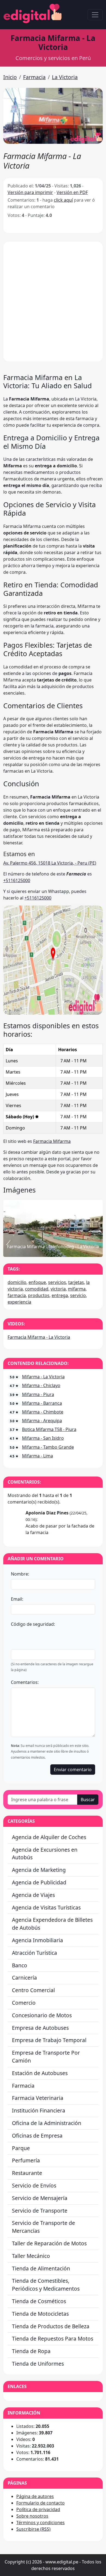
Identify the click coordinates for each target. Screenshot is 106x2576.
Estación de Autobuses (40, 2073)
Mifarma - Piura (38, 1394)
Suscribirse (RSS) (33, 2529)
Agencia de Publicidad (39, 1882)
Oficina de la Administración (47, 2123)
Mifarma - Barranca (42, 1403)
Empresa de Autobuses (40, 2028)
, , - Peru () (50, 863)
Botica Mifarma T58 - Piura (49, 1429)
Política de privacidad (38, 2509)
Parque (21, 2148)
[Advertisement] (53, 302)
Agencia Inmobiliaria (38, 1940)
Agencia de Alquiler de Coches (49, 1837)
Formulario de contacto (40, 2503)
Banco (20, 1965)
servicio (78, 1295)
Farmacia (34, 77)
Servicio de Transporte (40, 2211)
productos (39, 1295)
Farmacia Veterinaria (38, 2098)
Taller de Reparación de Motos (49, 2243)
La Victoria (65, 77)
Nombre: (20, 1574)
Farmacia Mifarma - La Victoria (39, 1337)
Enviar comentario (73, 1770)
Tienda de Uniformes (38, 2364)
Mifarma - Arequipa (42, 1421)
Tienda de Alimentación (41, 2268)
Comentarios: (25, 1682)
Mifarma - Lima (38, 1456)
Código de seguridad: (33, 1624)
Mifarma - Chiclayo (41, 1385)
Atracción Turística (35, 1953)
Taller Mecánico (31, 2256)
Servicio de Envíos (34, 2185)
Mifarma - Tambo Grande (48, 1447)
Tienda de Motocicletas (40, 2314)
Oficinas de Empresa (37, 2136)
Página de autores (35, 2496)
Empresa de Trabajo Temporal (49, 2040)
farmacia (17, 1295)
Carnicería (24, 1978)
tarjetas (76, 1282)
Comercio (24, 2003)
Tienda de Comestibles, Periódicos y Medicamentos (46, 2285)
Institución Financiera (39, 2110)
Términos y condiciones (40, 2523)
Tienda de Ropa (31, 2351)
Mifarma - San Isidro (43, 1438)
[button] (53, 116)
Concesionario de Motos (42, 2015)
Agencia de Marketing (39, 1870)
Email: (17, 1599)
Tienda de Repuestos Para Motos (53, 2339)
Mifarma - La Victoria (43, 1377)
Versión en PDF (72, 192)
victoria (58, 1289)
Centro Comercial (33, 1990)
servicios (57, 1282)
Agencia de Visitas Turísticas (46, 1907)
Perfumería (26, 2160)
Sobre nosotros (32, 2516)
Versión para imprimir (30, 192)
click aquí (63, 200)
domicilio (17, 1282)
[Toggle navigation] (95, 15)
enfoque (37, 1282)
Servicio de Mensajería (40, 2198)
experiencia (19, 1302)
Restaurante (27, 2173)
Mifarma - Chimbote (43, 1412)
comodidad (37, 1289)
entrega (60, 1295)
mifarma (77, 1289)
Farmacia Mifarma (52, 1141)
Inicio (10, 77)
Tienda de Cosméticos (39, 2301)
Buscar (88, 1800)
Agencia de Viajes (33, 1895)
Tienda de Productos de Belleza (51, 2326)
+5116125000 (17, 880)
